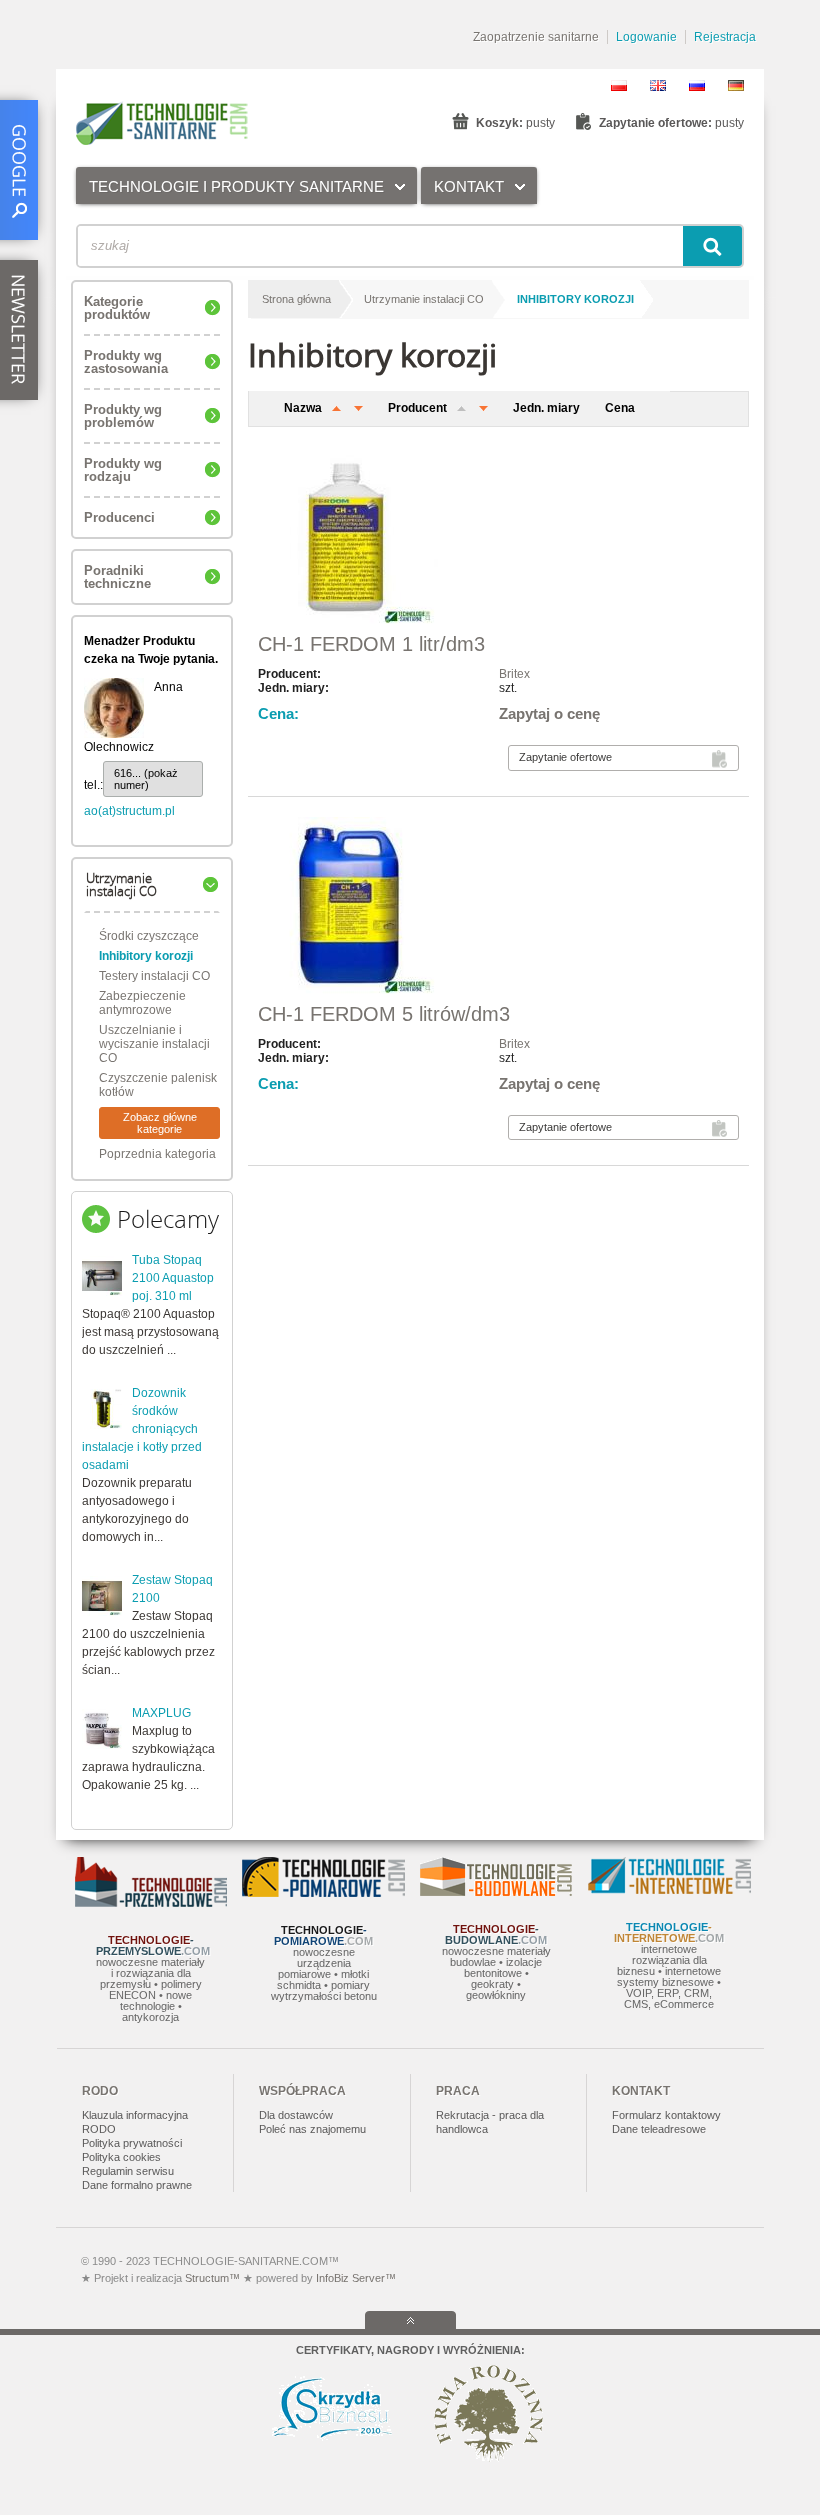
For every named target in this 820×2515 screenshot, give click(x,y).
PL (619, 85)
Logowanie (646, 37)
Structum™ (212, 2278)
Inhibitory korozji (146, 956)
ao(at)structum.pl (129, 811)
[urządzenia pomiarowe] (323, 1893)
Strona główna (296, 299)
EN (658, 85)
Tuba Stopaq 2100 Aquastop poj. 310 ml (173, 1278)
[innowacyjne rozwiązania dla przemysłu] (151, 1903)
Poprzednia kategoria (157, 1154)
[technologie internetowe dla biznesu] (669, 1890)
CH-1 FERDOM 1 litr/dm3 (371, 644)
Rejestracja (725, 37)
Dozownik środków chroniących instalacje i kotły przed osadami (142, 1429)
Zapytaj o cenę (549, 713)
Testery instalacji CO (154, 976)
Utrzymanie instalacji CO (424, 299)
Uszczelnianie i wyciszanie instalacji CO (154, 1044)
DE (736, 85)
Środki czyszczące (149, 936)
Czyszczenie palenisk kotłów (158, 1085)
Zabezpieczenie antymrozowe (142, 1003)
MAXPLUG (161, 1713)
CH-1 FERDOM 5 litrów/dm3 (384, 1014)
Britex (514, 674)
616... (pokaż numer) (146, 779)
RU (697, 85)
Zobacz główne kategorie (160, 1123)
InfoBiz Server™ (354, 2278)
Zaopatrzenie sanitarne (536, 37)
